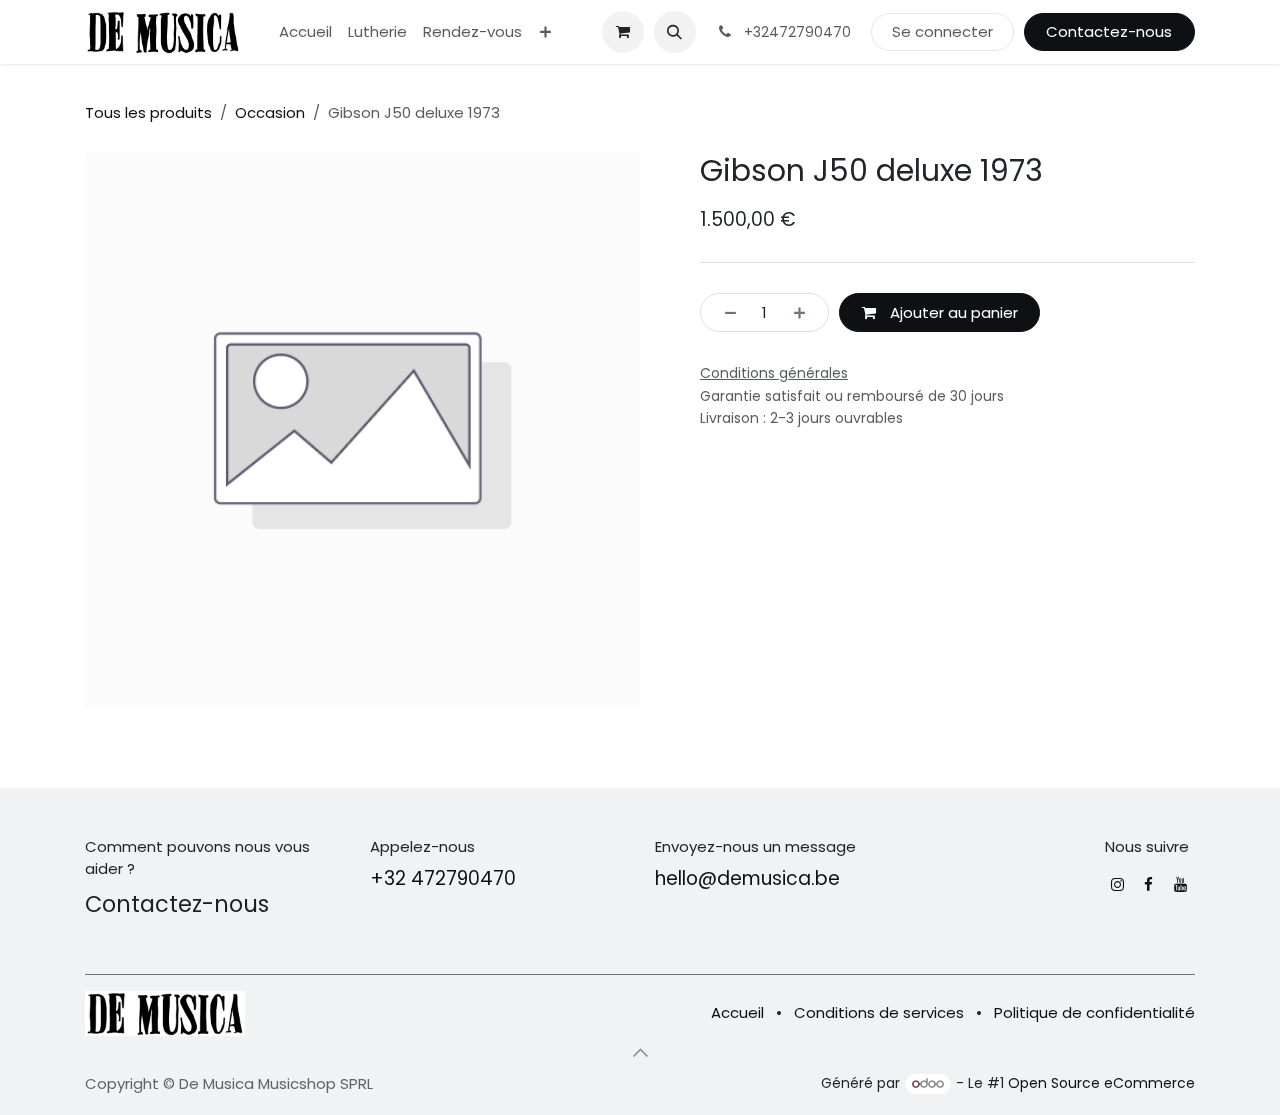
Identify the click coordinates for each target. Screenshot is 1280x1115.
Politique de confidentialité (1094, 1012)
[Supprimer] (724, 312)
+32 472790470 (443, 878)
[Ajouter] (805, 312)
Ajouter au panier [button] (952, 312)
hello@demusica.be (747, 878)
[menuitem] (305, 32)
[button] (675, 32)
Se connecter (942, 31)
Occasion (270, 112)
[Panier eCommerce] (623, 32)
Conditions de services (879, 1012)
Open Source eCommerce (1101, 1083)
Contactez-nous (1109, 31)
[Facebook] (1148, 884)
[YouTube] (1180, 884)
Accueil (737, 1012)
